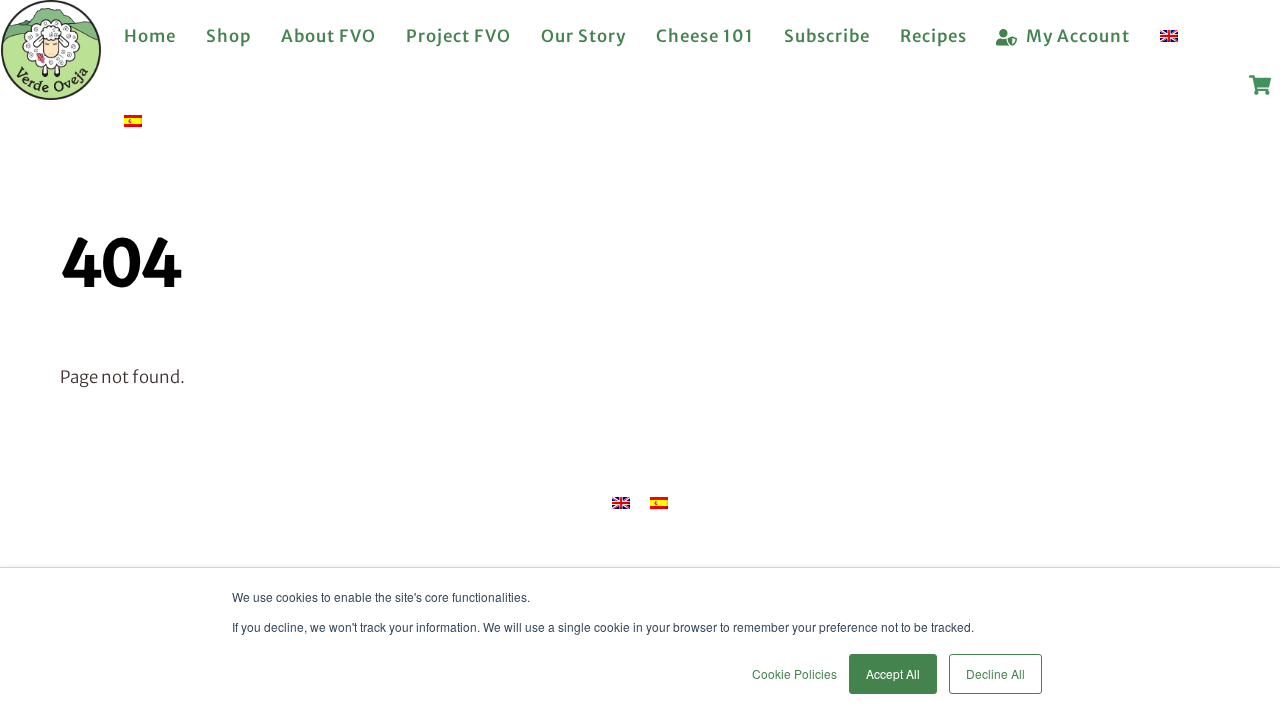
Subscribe (827, 36)
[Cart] (1260, 85)
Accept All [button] (893, 673)
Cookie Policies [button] (794, 673)
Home (150, 36)
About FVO (328, 36)
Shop (228, 36)
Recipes (933, 36)
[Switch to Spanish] (133, 122)
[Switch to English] (621, 503)
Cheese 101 (705, 36)
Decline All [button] (995, 673)
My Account (1076, 36)
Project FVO (458, 36)
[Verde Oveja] (51, 90)
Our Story (583, 36)
